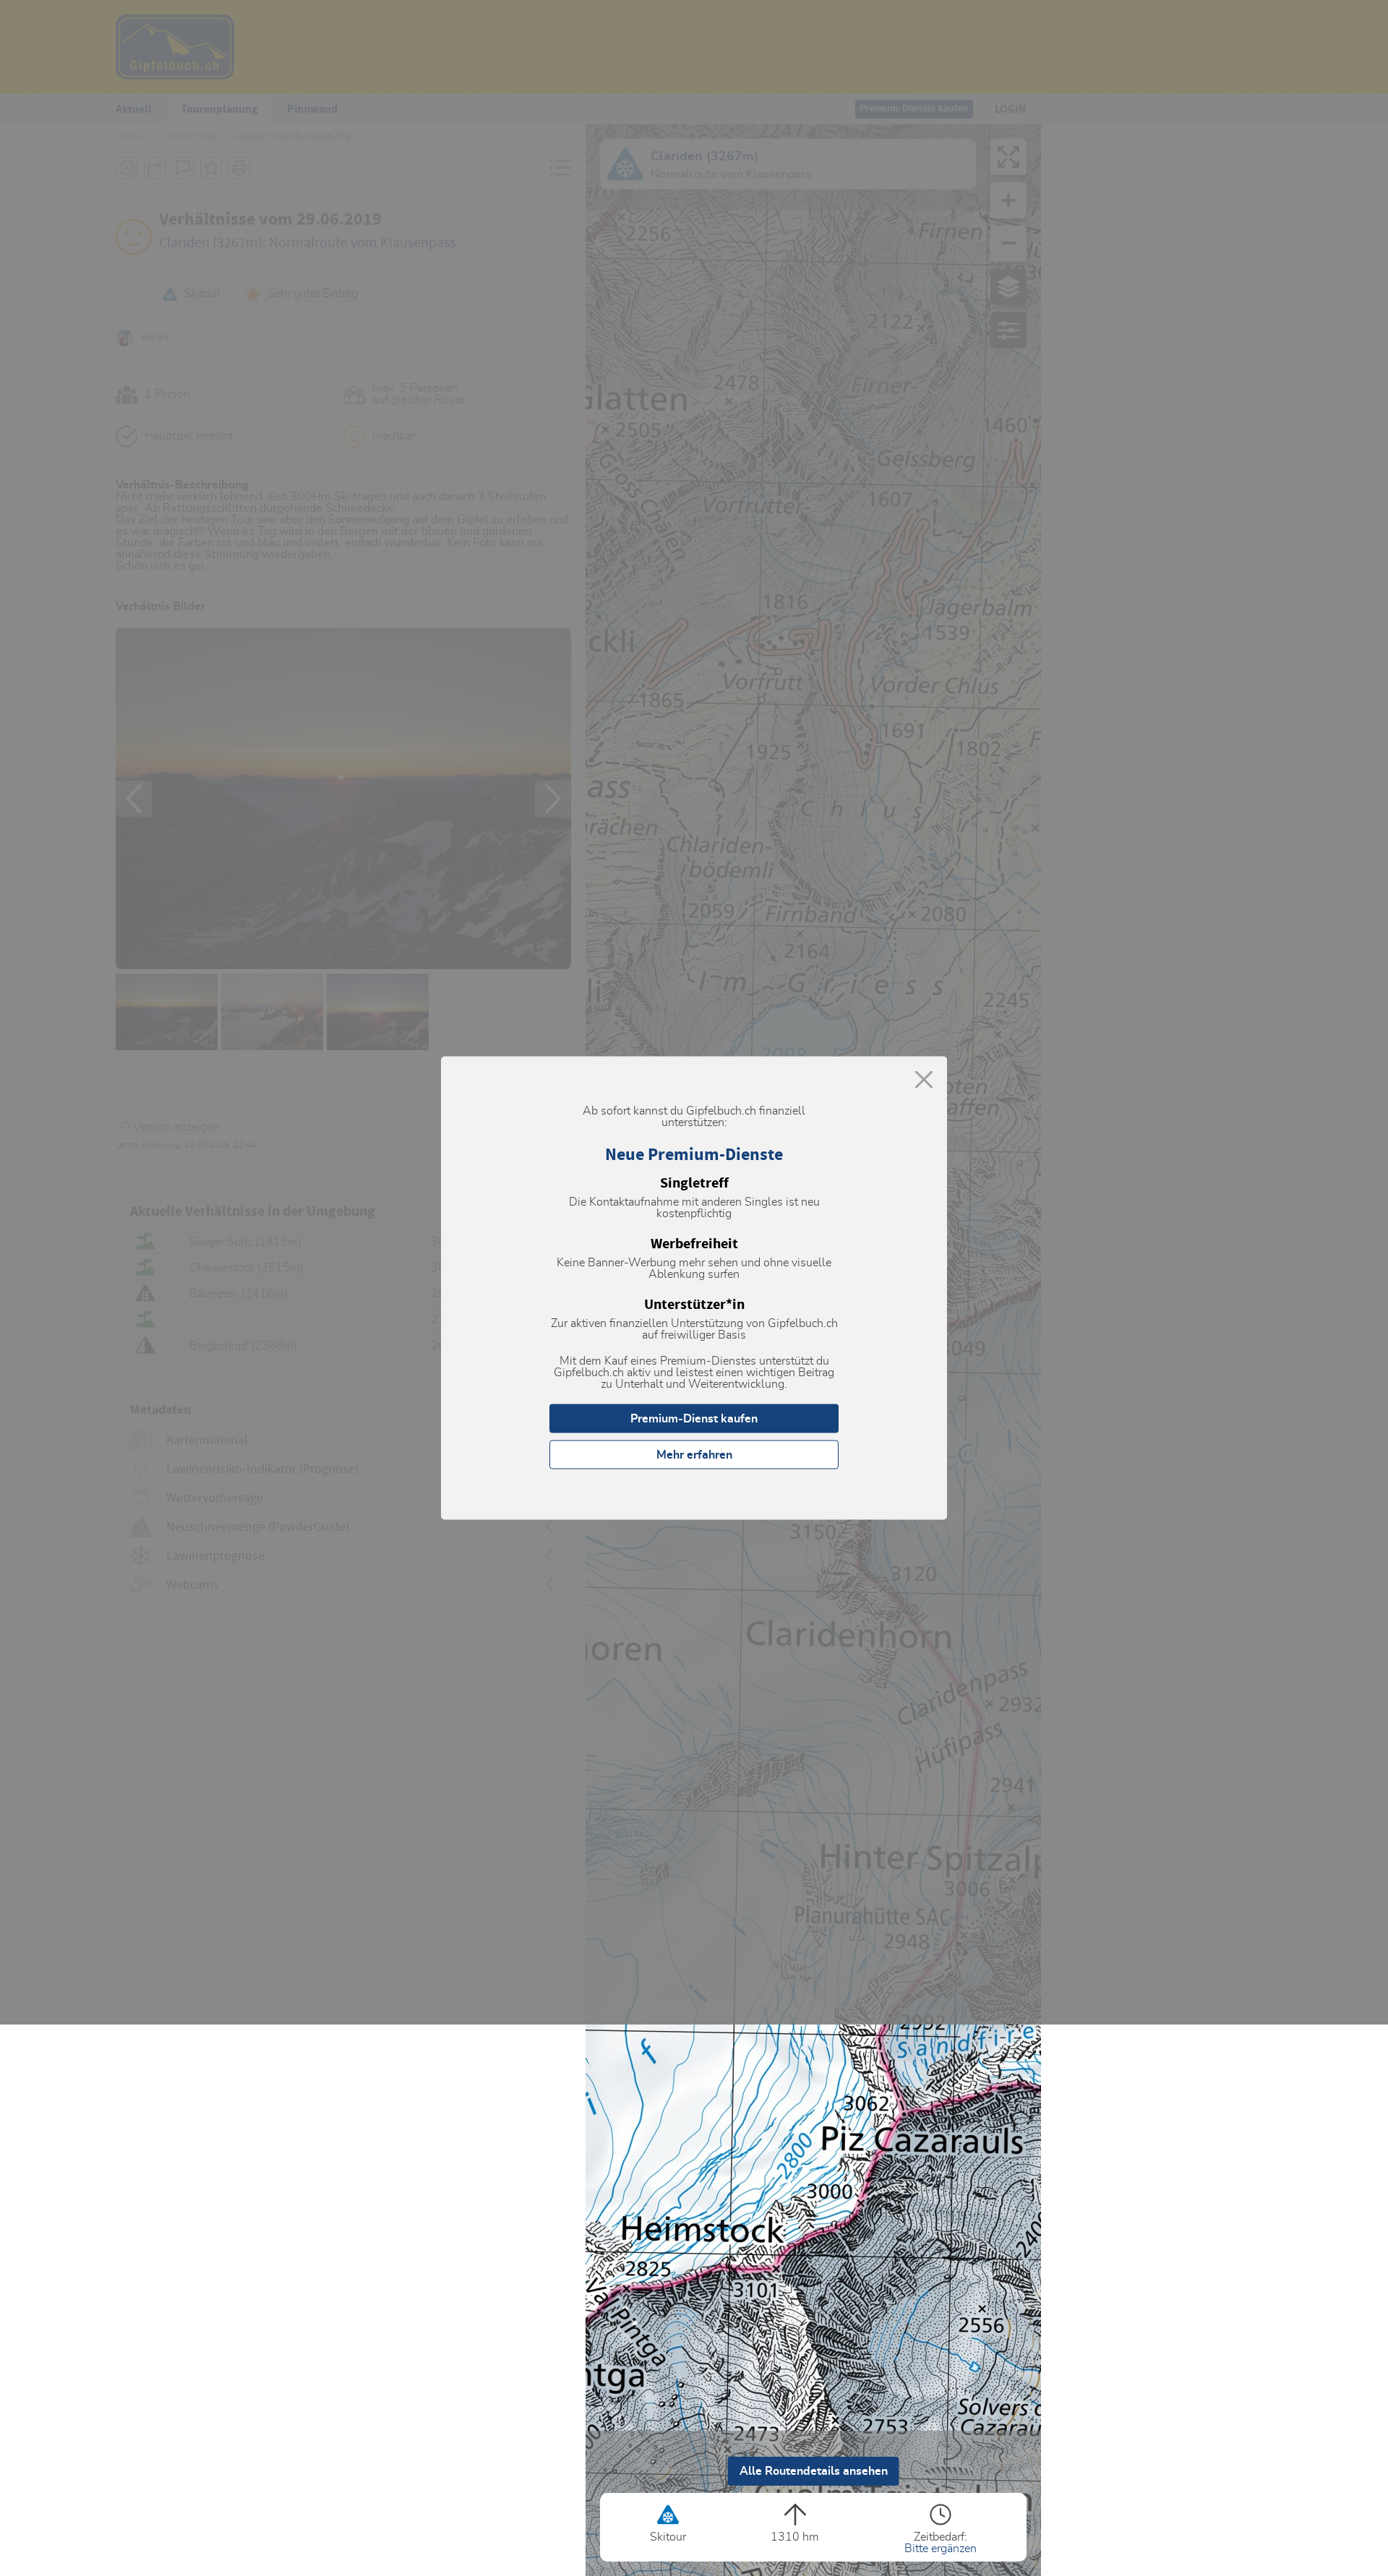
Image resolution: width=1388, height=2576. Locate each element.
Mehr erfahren (694, 1455)
